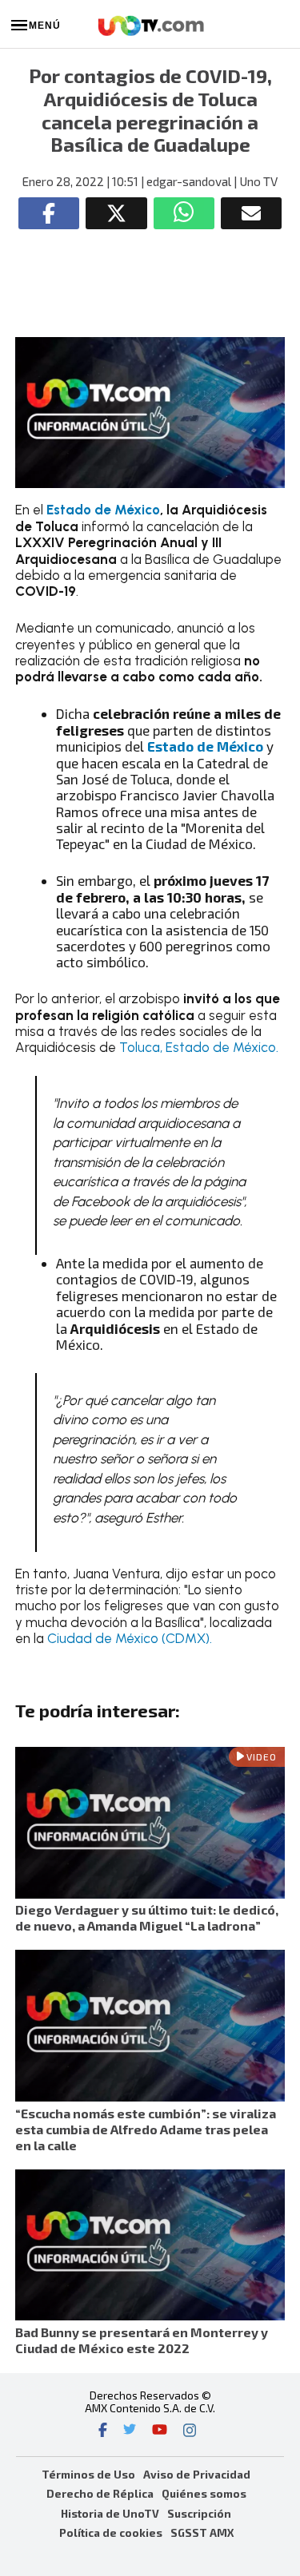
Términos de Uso (88, 2474)
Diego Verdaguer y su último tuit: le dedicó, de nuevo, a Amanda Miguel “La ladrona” (147, 1917)
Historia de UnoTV (110, 2513)
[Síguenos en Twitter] (130, 2431)
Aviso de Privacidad (197, 2474)
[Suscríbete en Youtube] (160, 2431)
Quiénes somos (204, 2493)
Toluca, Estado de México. (199, 1047)
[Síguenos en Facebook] (103, 2431)
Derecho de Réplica (100, 2493)
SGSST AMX (202, 2532)
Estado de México (102, 510)
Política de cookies (111, 2532)
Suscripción (199, 2513)
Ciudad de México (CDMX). (128, 1638)
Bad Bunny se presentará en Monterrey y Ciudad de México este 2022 (142, 2340)
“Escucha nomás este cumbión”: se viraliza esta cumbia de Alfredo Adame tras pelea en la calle (146, 2129)
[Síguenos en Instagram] (190, 2431)
